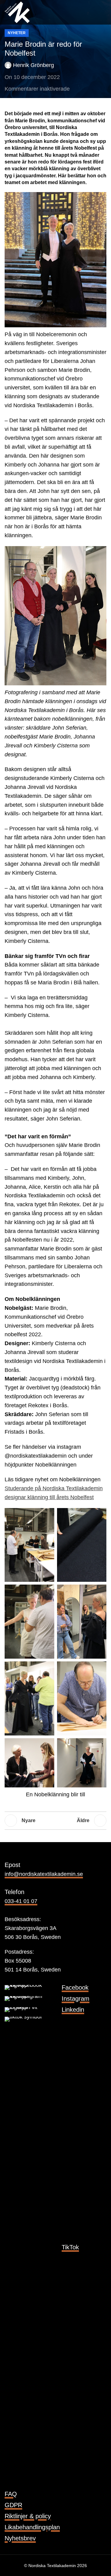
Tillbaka (55, 1821)
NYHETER (17, 33)
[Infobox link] (55, 1987)
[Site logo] (17, 12)
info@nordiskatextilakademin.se (44, 1874)
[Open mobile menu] (104, 12)
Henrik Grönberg (33, 65)
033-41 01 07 (21, 1901)
